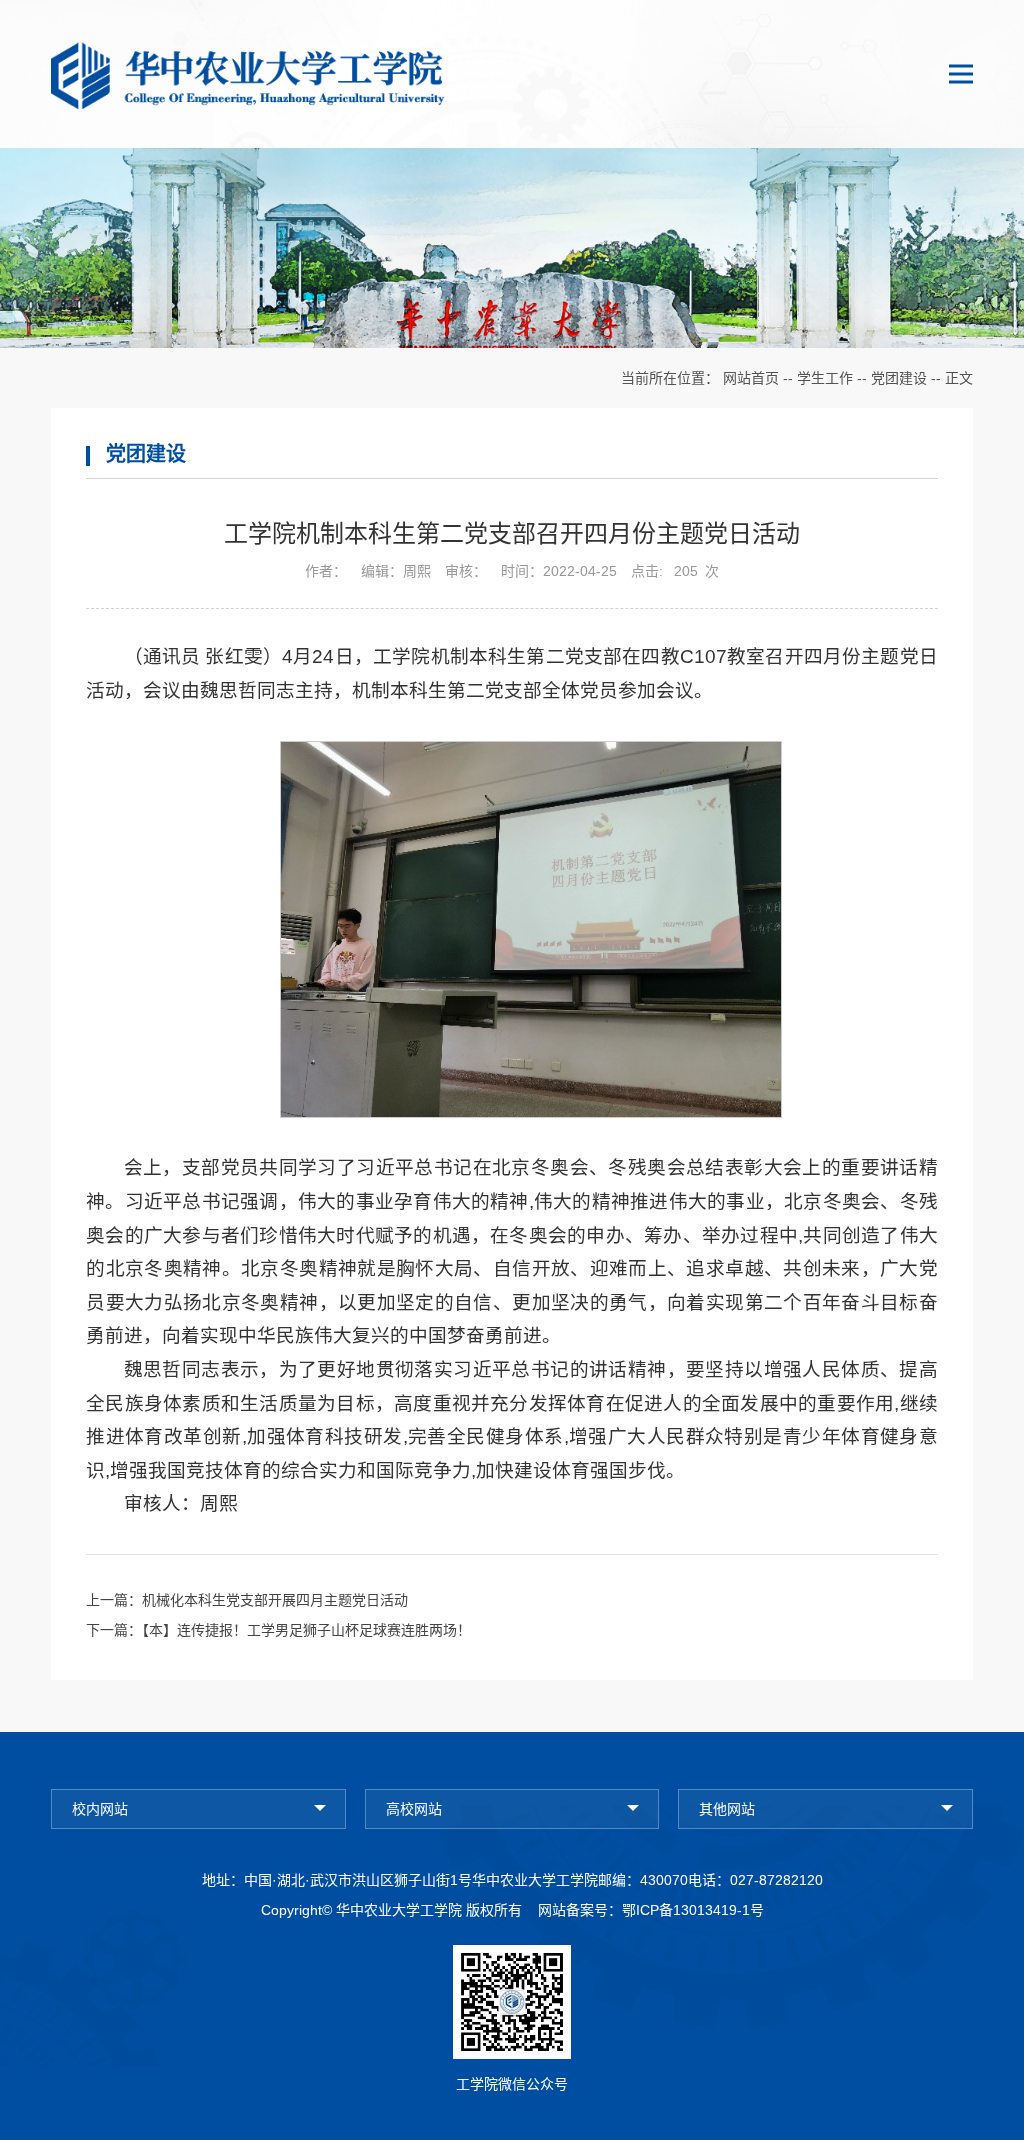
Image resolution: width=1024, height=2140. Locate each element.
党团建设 (899, 378)
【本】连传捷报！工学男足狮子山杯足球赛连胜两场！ (306, 1630)
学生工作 (825, 378)
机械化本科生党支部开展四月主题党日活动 (275, 1600)
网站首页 (751, 378)
